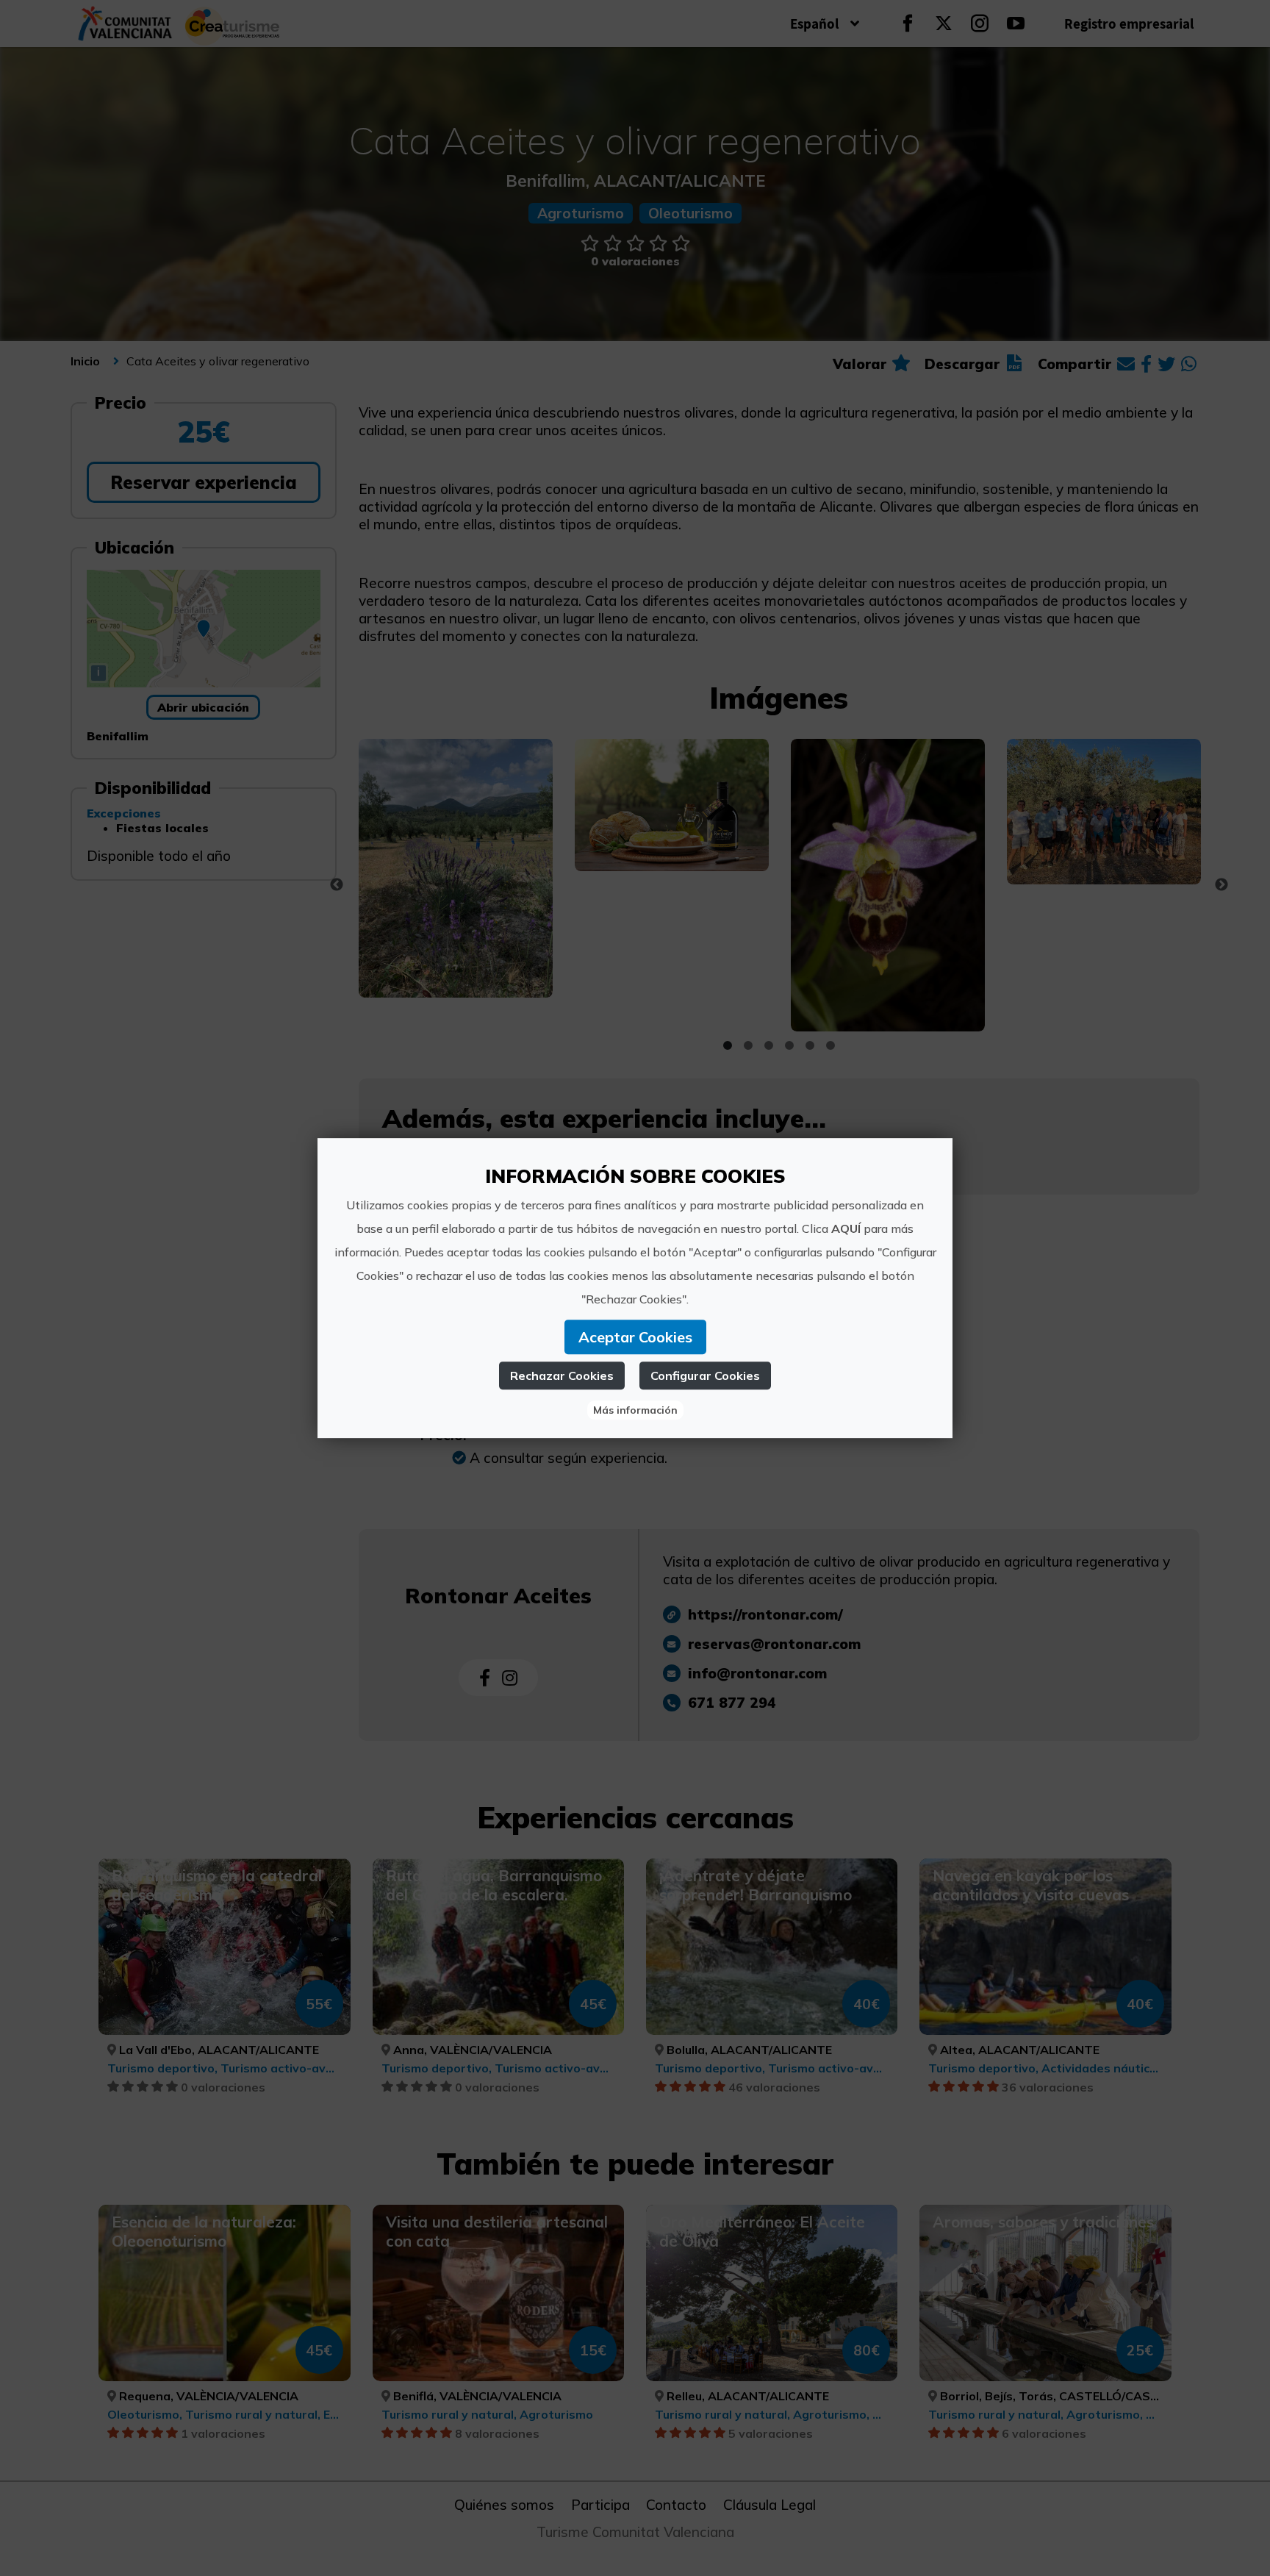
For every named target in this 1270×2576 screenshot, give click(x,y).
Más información (635, 1410)
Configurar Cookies (705, 1375)
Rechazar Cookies (562, 1375)
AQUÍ (846, 1228)
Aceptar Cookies (635, 1337)
